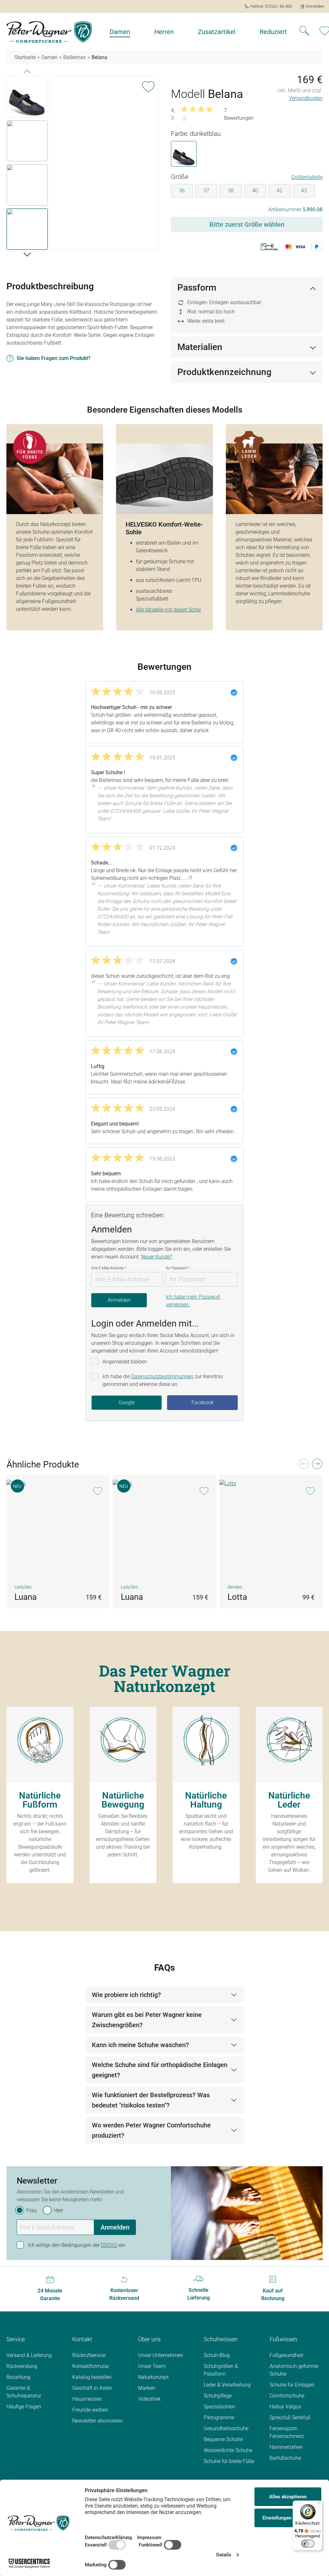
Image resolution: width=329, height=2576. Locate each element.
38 (231, 191)
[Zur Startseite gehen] (49, 32)
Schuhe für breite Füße (229, 2461)
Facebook (203, 1402)
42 (280, 191)
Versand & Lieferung (29, 2355)
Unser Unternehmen (161, 2355)
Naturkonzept (153, 2377)
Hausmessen (87, 2399)
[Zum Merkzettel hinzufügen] (148, 85)
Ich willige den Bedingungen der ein (77, 2245)
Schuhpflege (218, 2396)
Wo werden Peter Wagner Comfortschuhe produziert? (151, 2130)
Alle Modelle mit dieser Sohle (168, 610)
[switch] (308, 2544)
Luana (26, 1597)
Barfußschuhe (285, 2458)
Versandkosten (306, 98)
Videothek (149, 2399)
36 (182, 191)
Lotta (237, 1597)
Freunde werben (90, 2410)
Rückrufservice (89, 2355)
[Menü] (319, 2504)
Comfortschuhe (287, 2396)
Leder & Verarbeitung (227, 2385)
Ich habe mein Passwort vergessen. (193, 1301)
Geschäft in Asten (92, 2388)
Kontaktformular (91, 2366)
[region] (82, 164)
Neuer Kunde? (157, 1257)
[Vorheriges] (27, 71)
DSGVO (109, 2245)
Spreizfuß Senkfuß (290, 2418)
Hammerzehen (286, 2447)
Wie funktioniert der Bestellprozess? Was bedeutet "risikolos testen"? (151, 2100)
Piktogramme (219, 2418)
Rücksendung (22, 2366)
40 (255, 191)
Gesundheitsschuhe (226, 2428)
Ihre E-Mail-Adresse (109, 1268)
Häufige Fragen (24, 2407)
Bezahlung (18, 2377)
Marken (147, 2388)
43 (304, 191)
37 (206, 191)
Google (127, 1402)
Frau (31, 2210)
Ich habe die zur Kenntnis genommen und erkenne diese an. (163, 1380)
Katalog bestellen (92, 2377)
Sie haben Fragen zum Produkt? (54, 358)
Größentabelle (307, 177)
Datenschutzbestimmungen (162, 1376)
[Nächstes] (27, 254)
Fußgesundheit (286, 2355)
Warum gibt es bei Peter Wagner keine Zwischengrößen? (147, 2020)
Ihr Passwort (178, 1268)
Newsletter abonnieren (98, 2421)
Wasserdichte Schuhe (228, 2450)
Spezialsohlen (219, 2407)
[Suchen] (304, 32)
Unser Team (152, 2366)
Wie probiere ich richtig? (126, 1995)
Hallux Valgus (285, 2407)
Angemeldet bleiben (125, 1362)
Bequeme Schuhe (223, 2439)
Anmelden (119, 1300)
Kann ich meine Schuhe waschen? (140, 2045)
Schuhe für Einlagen (292, 2385)
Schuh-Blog (217, 2355)
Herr (59, 2210)
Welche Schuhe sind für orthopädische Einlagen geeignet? (160, 2070)
